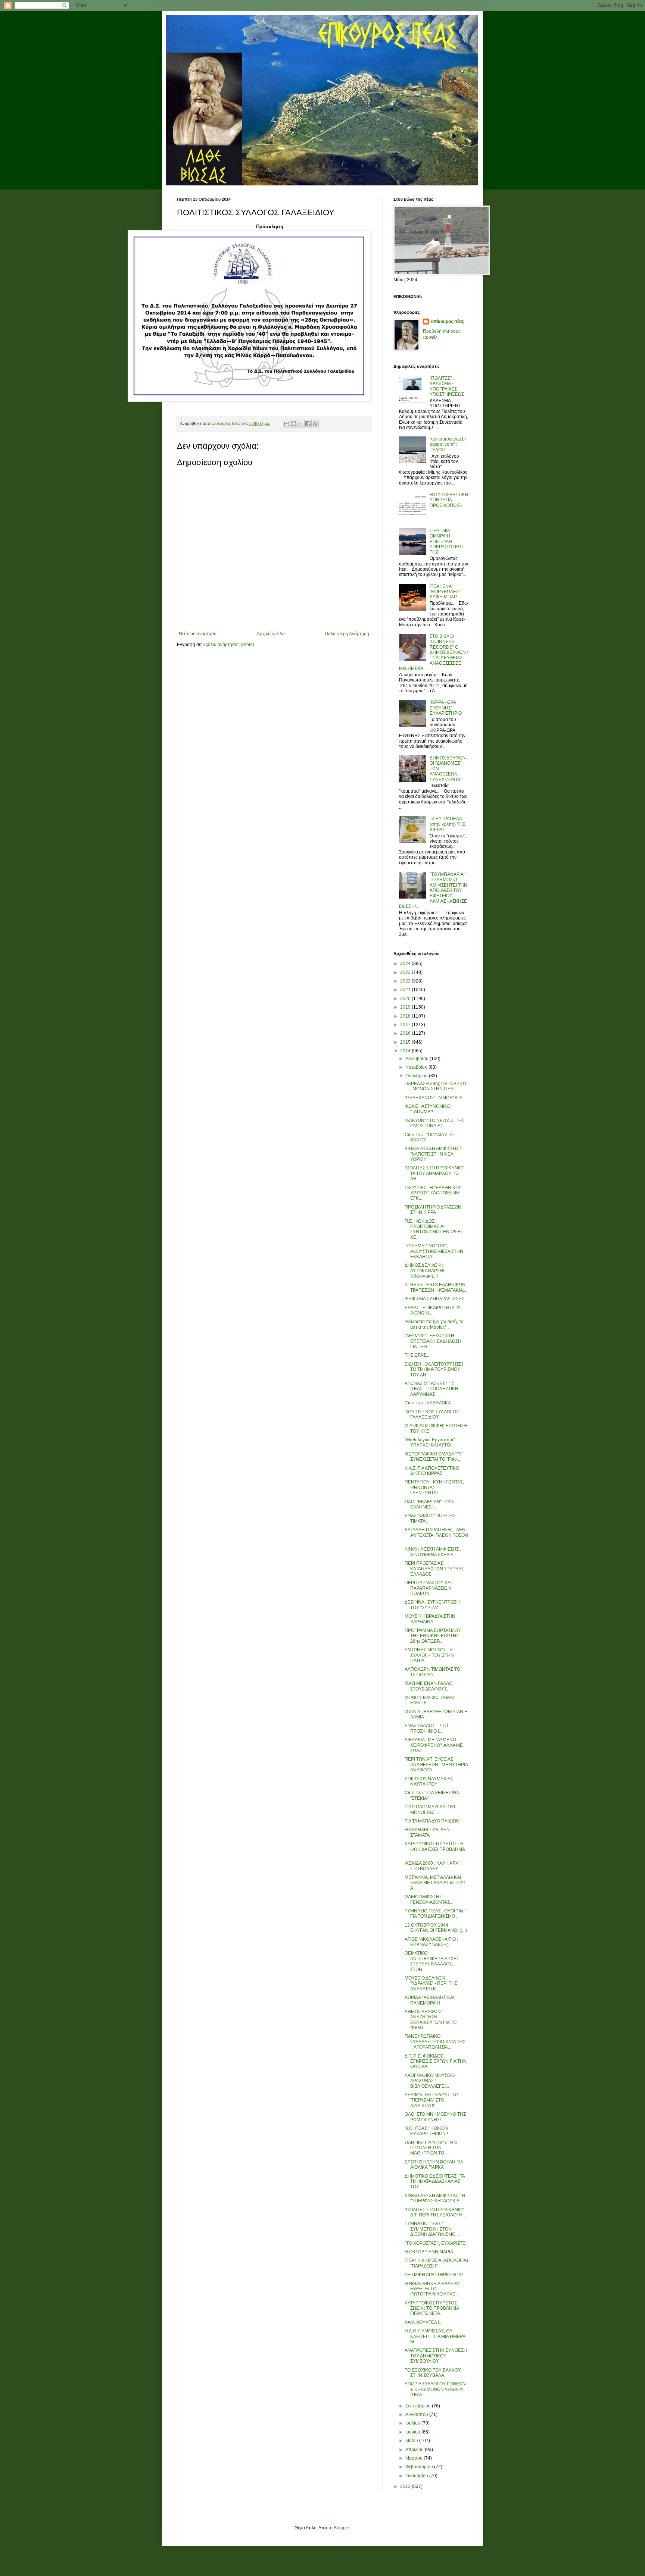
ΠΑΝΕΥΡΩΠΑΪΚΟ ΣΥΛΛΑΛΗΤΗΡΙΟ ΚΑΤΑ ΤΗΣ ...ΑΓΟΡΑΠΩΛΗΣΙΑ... (435, 2042)
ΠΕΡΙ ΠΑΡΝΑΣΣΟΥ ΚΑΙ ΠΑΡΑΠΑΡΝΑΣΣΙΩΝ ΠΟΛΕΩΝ (428, 1588)
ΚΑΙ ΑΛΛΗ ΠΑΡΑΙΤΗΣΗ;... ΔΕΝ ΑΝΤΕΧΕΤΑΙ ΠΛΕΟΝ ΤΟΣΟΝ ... (436, 1535)
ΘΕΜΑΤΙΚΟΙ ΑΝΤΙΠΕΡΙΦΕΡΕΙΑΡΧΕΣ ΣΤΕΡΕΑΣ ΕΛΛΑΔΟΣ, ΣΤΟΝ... (432, 1961)
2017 (406, 1025)
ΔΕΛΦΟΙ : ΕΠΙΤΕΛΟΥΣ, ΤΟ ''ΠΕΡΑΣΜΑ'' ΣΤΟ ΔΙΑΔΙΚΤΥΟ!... (431, 2100)
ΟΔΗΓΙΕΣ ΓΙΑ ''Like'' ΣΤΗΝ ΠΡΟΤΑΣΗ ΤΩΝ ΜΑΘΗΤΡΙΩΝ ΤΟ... (431, 2148)
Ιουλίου (413, 2423)
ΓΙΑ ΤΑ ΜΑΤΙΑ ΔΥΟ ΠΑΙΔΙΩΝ (432, 1821)
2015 (406, 1042)
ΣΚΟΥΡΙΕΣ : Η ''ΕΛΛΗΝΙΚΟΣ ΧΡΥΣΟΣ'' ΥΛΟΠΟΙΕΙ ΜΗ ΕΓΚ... (433, 1193)
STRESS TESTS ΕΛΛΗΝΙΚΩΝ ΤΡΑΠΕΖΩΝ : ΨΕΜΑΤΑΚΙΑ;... (436, 1287)
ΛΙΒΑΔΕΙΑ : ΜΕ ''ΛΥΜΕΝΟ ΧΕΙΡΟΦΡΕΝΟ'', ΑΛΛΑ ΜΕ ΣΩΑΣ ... (434, 1745)
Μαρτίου (415, 2458)
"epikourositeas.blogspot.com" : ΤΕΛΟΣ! (448, 444)
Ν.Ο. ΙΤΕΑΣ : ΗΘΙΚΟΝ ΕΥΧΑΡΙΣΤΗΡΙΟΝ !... (428, 2131)
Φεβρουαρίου (420, 2467)
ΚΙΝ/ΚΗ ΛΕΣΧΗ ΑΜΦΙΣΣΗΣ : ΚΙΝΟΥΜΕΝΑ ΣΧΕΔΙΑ (433, 1552)
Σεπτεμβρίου (419, 2406)
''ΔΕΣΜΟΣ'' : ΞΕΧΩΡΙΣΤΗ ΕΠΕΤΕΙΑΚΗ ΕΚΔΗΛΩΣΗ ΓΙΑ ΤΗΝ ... (433, 1341)
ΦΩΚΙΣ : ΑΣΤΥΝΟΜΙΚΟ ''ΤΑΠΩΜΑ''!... (428, 1109)
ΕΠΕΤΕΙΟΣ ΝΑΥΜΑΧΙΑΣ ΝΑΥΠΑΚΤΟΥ (429, 1781)
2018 (406, 1016)
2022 (406, 981)
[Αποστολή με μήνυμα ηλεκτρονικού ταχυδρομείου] (287, 424)
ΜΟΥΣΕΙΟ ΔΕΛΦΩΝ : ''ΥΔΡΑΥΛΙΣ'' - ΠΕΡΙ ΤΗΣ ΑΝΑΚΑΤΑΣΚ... (431, 1983)
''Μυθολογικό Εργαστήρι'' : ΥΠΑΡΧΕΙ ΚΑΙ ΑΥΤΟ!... (431, 1442)
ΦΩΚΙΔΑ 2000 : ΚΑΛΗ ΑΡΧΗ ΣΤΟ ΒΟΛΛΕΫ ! (433, 1866)
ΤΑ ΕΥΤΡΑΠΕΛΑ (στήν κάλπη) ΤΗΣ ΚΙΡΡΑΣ (448, 824)
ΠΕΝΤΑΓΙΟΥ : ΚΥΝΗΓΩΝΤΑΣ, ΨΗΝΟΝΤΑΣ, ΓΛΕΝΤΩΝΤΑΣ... (434, 1487)
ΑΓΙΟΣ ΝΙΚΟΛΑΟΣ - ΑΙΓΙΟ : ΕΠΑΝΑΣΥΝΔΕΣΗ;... (431, 1942)
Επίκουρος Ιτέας (447, 322)
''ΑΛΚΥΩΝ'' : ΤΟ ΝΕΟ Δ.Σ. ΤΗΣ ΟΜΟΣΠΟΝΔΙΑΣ (434, 1123)
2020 (406, 999)
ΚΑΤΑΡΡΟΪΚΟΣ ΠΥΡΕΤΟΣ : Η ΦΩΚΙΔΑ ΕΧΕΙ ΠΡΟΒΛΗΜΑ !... (435, 1849)
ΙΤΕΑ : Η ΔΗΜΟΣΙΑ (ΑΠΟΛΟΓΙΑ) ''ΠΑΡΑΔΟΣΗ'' (436, 2263)
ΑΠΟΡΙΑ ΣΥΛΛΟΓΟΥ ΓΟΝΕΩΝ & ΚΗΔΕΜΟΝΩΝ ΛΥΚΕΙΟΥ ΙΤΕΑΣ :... (435, 2389)
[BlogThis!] (294, 424)
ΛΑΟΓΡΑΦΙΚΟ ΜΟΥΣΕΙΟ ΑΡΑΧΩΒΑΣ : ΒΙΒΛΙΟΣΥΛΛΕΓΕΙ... (430, 2081)
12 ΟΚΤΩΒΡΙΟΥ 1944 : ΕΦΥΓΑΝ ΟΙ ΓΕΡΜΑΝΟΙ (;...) (436, 1928)
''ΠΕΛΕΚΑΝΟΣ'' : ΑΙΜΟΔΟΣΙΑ (434, 1098)
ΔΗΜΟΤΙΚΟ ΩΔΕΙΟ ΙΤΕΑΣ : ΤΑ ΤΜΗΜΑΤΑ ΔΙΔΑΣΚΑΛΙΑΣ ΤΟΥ (435, 2182)
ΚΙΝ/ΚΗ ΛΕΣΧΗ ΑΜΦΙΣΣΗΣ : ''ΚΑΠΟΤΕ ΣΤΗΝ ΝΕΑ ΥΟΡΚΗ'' (433, 1154)
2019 (406, 1007)
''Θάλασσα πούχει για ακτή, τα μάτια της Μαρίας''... (434, 1324)
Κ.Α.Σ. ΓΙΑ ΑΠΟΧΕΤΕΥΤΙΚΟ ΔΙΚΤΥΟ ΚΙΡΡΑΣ (432, 1471)
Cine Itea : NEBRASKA (428, 1403)
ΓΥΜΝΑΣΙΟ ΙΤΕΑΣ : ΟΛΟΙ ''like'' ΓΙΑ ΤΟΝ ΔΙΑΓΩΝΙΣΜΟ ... (435, 1914)
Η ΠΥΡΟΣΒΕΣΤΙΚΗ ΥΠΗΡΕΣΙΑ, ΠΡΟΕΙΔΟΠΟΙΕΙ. (449, 500)
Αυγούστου (417, 2414)
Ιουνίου (413, 2432)
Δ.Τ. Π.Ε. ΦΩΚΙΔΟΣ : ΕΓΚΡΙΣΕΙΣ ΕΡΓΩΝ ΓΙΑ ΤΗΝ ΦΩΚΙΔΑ (436, 2061)
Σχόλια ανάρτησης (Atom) (229, 645)
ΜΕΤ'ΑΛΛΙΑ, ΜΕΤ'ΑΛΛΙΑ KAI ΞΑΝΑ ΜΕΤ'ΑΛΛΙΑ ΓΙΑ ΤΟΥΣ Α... (435, 1883)
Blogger (342, 2528)
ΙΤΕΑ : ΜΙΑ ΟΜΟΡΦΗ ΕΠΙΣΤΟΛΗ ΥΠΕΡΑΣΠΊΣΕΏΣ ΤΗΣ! (447, 542)
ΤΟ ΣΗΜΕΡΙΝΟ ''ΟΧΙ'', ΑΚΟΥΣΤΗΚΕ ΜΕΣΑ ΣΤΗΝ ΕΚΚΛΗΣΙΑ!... (434, 1251)
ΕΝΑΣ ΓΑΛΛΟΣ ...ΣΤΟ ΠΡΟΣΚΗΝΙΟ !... (426, 1728)
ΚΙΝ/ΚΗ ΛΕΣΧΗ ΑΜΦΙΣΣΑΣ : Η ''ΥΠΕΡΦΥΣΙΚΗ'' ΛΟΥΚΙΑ (435, 2198)
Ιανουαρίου (417, 2476)
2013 (406, 2486)
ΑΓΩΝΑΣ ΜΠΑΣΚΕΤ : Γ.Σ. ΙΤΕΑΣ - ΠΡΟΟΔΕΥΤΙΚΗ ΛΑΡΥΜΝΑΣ (431, 1389)
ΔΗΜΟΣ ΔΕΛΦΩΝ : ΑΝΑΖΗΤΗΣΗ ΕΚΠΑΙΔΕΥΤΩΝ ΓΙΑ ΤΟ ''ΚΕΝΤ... (431, 2020)
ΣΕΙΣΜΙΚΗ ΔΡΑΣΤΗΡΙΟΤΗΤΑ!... (435, 2275)
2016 (406, 1033)
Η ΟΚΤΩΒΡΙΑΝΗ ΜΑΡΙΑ (429, 2252)
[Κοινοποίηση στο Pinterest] (315, 424)
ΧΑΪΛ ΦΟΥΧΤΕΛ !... (423, 2322)
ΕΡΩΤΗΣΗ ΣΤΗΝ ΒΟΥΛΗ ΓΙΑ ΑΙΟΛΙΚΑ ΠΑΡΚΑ (434, 2165)
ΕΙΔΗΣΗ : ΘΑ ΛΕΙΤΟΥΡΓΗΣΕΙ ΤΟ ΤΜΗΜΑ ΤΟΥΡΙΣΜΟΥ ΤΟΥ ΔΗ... (434, 1370)
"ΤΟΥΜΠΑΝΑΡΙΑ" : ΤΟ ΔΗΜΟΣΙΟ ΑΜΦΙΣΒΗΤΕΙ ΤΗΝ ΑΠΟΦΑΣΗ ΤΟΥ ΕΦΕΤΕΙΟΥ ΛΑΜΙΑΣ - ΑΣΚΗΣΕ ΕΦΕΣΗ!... (433, 890)
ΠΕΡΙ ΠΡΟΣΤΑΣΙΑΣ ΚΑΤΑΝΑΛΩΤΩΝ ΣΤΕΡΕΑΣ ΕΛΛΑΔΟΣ (434, 1569)
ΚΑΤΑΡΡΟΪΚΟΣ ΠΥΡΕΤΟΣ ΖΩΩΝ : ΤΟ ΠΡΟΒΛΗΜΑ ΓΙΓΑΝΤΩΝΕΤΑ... (432, 2308)
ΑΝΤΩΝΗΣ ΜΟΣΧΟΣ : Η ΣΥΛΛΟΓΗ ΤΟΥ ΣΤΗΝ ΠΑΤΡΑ (429, 1655)
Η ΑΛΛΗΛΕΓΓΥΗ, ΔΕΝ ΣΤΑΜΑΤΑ (427, 1832)
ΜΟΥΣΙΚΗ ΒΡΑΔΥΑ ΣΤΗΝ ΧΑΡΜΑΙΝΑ (430, 1619)
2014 (406, 1051)
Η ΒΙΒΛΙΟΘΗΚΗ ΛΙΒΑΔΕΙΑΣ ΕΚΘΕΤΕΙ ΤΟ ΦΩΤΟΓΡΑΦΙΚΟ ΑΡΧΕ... (432, 2289)
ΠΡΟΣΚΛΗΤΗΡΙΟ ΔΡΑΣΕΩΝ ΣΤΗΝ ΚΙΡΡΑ (433, 1210)
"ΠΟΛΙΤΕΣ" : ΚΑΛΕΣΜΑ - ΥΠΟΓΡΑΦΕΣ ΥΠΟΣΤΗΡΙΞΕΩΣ (447, 386)
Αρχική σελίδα (271, 634)
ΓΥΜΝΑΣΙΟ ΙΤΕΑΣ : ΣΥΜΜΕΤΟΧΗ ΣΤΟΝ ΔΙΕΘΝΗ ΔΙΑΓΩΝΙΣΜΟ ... (432, 2229)
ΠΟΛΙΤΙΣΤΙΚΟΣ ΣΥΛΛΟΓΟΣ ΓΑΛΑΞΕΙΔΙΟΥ (432, 1414)
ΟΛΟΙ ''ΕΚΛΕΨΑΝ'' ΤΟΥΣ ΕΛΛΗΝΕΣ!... (429, 1504)
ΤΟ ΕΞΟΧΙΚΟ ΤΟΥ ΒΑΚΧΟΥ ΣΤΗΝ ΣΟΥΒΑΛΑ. (433, 2373)
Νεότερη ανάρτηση (198, 634)
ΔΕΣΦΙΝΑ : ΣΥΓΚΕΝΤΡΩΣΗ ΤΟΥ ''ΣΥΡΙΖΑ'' (432, 1605)
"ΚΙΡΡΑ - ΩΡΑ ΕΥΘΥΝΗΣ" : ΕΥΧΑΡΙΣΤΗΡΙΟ (446, 708)
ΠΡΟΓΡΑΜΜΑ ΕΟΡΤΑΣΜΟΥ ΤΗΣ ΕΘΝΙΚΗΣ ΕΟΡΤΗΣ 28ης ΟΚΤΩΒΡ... (433, 1636)
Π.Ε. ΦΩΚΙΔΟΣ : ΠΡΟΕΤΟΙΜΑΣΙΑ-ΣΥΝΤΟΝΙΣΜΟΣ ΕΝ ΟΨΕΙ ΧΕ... (433, 1229)
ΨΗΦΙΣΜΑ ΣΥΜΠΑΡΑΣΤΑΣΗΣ (434, 1299)
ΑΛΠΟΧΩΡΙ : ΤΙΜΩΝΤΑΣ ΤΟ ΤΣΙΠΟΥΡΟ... (432, 1672)
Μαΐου (412, 2441)
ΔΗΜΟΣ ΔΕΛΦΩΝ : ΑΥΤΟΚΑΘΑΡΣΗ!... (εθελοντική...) (426, 1271)
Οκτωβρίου (417, 1076)
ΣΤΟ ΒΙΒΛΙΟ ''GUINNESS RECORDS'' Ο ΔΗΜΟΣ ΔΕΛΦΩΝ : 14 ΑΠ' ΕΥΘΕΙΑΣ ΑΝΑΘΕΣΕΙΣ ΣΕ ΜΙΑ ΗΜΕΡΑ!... (434, 652)
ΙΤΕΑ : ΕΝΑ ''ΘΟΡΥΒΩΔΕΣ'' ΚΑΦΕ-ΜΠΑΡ (445, 592)
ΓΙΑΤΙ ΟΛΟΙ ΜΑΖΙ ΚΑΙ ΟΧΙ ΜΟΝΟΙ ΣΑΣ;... (430, 1809)
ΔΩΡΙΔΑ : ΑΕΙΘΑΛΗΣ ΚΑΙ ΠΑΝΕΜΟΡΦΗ (429, 2000)
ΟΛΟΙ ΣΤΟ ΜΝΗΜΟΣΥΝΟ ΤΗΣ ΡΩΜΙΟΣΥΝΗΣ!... (435, 2117)
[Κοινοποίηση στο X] (301, 424)
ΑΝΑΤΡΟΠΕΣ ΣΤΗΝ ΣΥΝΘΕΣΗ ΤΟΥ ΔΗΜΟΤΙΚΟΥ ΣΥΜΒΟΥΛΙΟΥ (436, 2356)
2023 (406, 972)
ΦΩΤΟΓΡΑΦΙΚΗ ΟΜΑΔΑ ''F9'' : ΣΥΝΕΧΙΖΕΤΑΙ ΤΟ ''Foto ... (435, 1457)
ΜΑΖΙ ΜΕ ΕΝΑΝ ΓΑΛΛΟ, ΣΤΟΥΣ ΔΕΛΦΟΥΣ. (429, 1686)
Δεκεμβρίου (417, 1059)
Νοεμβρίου (417, 1067)
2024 (406, 963)
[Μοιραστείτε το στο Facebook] (308, 424)
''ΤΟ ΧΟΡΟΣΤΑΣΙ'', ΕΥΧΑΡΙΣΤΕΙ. (436, 2243)
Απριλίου (415, 2450)
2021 (406, 990)
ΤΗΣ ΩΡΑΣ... (417, 1355)
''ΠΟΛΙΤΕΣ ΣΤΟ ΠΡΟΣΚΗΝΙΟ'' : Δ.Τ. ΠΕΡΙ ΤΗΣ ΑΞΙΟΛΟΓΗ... (435, 2212)
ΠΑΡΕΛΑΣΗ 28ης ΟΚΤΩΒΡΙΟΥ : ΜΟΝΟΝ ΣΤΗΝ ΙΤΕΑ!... (436, 1086)
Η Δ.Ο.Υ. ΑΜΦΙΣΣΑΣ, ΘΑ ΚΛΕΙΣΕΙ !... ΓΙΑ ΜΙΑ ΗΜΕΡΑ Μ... (435, 2336)
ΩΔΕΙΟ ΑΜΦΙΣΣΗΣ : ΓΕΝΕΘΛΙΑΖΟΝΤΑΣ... (429, 1899)
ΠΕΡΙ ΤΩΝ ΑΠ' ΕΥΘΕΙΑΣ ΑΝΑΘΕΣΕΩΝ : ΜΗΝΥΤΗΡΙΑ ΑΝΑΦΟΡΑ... (436, 1765)
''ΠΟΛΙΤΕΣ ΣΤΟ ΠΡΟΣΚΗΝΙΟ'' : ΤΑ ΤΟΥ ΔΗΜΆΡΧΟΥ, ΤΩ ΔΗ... (435, 1173)
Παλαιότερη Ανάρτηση (347, 634)
